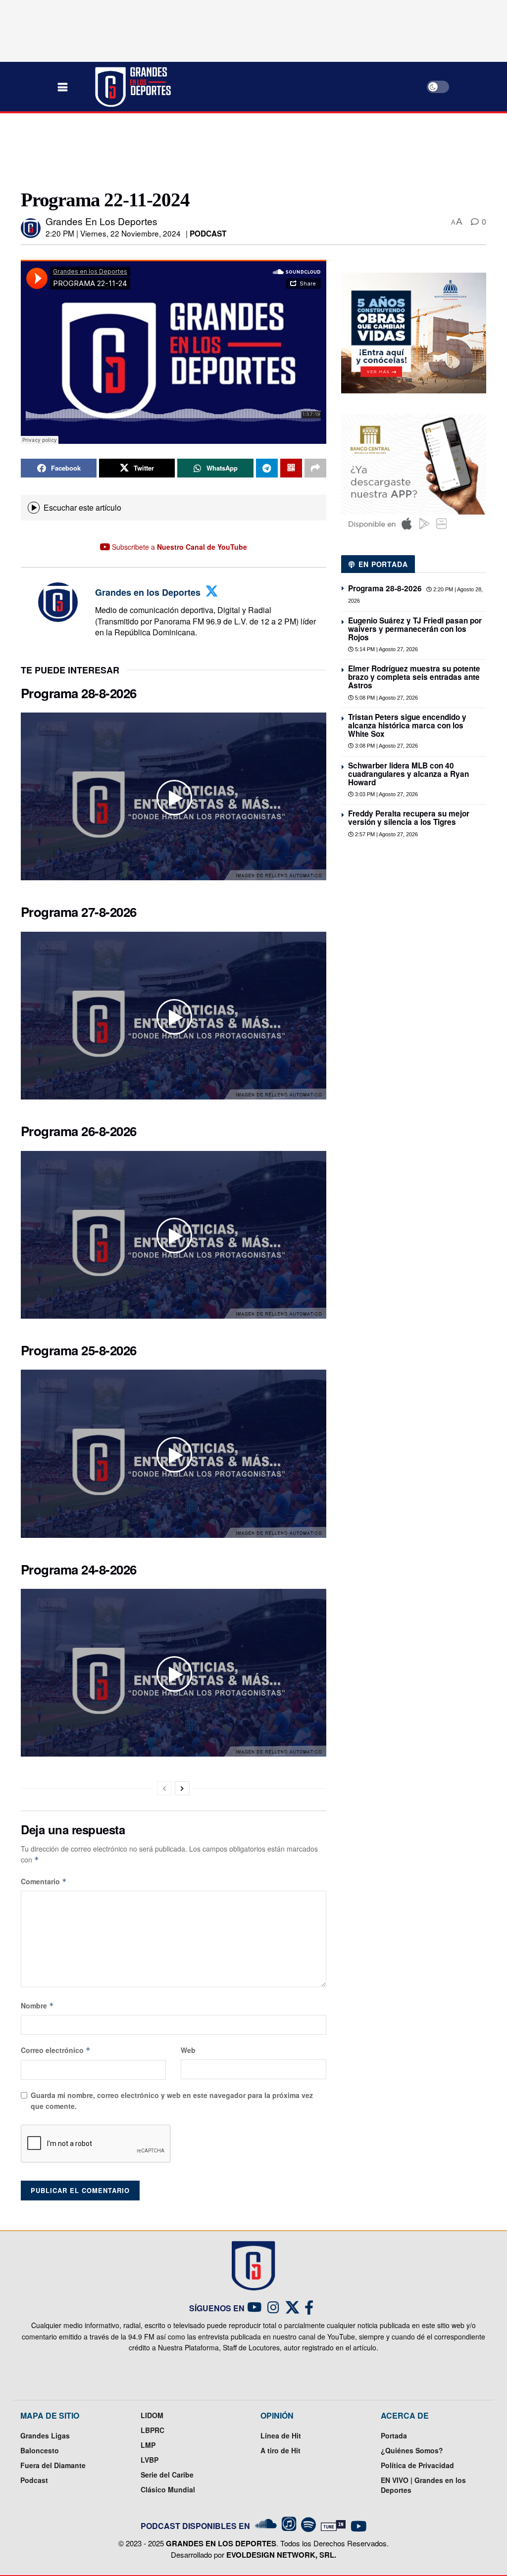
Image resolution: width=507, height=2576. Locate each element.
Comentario (44, 1881)
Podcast (208, 234)
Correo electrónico (56, 2050)
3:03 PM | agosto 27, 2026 (386, 794)
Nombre (37, 2005)
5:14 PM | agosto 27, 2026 (386, 649)
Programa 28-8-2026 (79, 693)
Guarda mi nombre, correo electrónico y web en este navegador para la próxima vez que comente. (172, 2100)
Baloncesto (40, 2450)
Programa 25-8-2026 (79, 1350)
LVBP (150, 2460)
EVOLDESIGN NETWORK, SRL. (281, 2555)
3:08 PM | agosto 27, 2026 (386, 746)
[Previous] (164, 1788)
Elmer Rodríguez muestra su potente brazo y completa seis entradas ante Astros (414, 677)
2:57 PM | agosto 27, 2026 (386, 834)
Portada (394, 2435)
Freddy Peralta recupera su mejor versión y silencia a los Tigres (409, 818)
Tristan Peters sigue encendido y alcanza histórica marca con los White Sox (407, 725)
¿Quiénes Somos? (412, 2450)
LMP (148, 2445)
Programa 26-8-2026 (79, 1131)
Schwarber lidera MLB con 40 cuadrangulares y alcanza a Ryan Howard (408, 774)
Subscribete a (178, 547)
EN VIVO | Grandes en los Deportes (423, 2485)
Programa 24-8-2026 (79, 1569)
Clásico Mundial (168, 2489)
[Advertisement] (253, 150)
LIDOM (152, 2415)
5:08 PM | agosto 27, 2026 (386, 698)
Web (188, 2050)
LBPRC (152, 2430)
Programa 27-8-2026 (79, 912)
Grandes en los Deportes (101, 221)
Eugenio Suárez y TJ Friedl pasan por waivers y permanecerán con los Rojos (415, 629)
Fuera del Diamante (53, 2465)
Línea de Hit (281, 2435)
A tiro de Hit (280, 2450)
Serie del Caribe (167, 2475)
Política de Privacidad (417, 2465)
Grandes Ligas (45, 2435)
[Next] (182, 1788)
